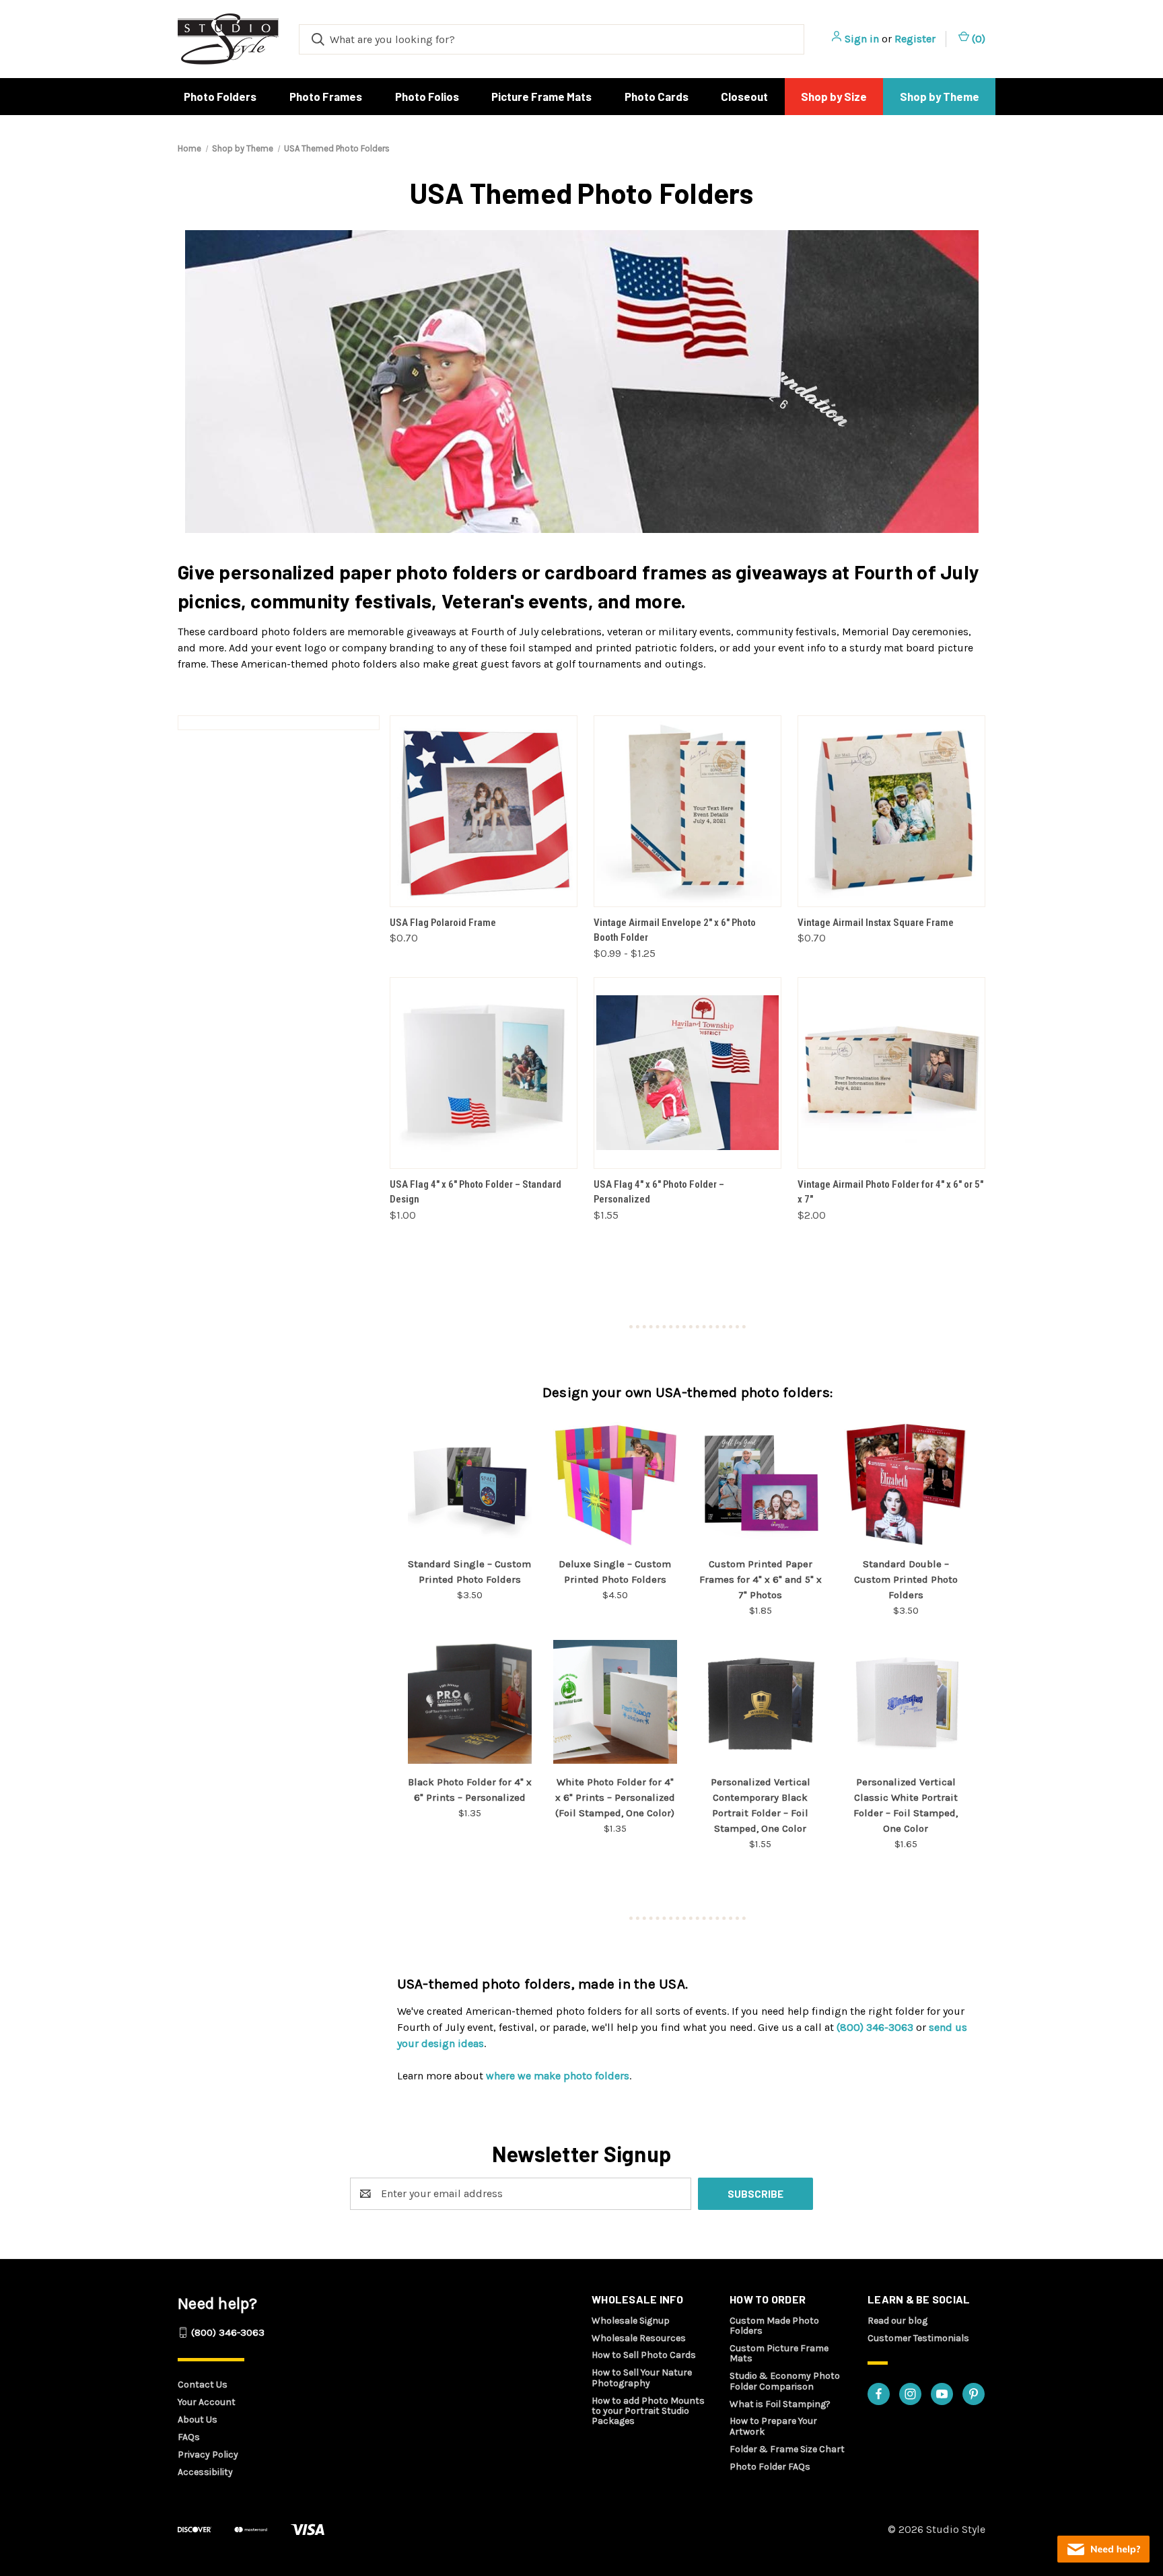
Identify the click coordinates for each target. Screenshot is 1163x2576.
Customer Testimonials (918, 2338)
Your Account (207, 2402)
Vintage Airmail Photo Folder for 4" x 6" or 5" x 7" (890, 1192)
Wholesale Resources (639, 2338)
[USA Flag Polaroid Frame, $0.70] (484, 811)
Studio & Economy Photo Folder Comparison (785, 2381)
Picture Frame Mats (541, 96)
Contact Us (203, 2385)
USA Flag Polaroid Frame (443, 923)
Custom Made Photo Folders (774, 2326)
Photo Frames (326, 96)
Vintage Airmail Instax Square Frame (876, 923)
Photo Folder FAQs (770, 2467)
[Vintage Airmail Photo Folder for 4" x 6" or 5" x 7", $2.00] (891, 1073)
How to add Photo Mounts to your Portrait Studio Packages (648, 2411)
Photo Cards (657, 96)
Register (915, 39)
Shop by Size (834, 96)
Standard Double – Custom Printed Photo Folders (906, 1579)
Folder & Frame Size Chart (787, 2449)
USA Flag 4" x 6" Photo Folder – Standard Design (475, 1192)
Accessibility (205, 2472)
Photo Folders (220, 96)
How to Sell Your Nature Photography (642, 2377)
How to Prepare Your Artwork (773, 2426)
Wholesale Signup (631, 2321)
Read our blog (897, 2321)
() (977, 39)
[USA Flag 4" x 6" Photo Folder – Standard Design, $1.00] (484, 1073)
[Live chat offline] (1103, 2549)
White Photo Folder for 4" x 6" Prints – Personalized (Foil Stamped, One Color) (615, 1797)
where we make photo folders (558, 2076)
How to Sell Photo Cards (644, 2355)
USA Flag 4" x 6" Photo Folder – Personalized (659, 1192)
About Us (198, 2420)
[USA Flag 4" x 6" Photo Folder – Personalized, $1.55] (688, 1073)
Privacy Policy (208, 2455)
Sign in (862, 39)
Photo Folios (427, 96)
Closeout (744, 96)
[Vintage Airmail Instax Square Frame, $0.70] (891, 811)
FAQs (189, 2437)
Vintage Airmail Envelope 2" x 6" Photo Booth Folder (675, 930)
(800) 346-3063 (875, 2027)
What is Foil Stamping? (780, 2404)
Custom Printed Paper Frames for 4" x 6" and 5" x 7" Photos (761, 1579)
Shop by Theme (940, 96)
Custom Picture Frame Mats (779, 2353)
